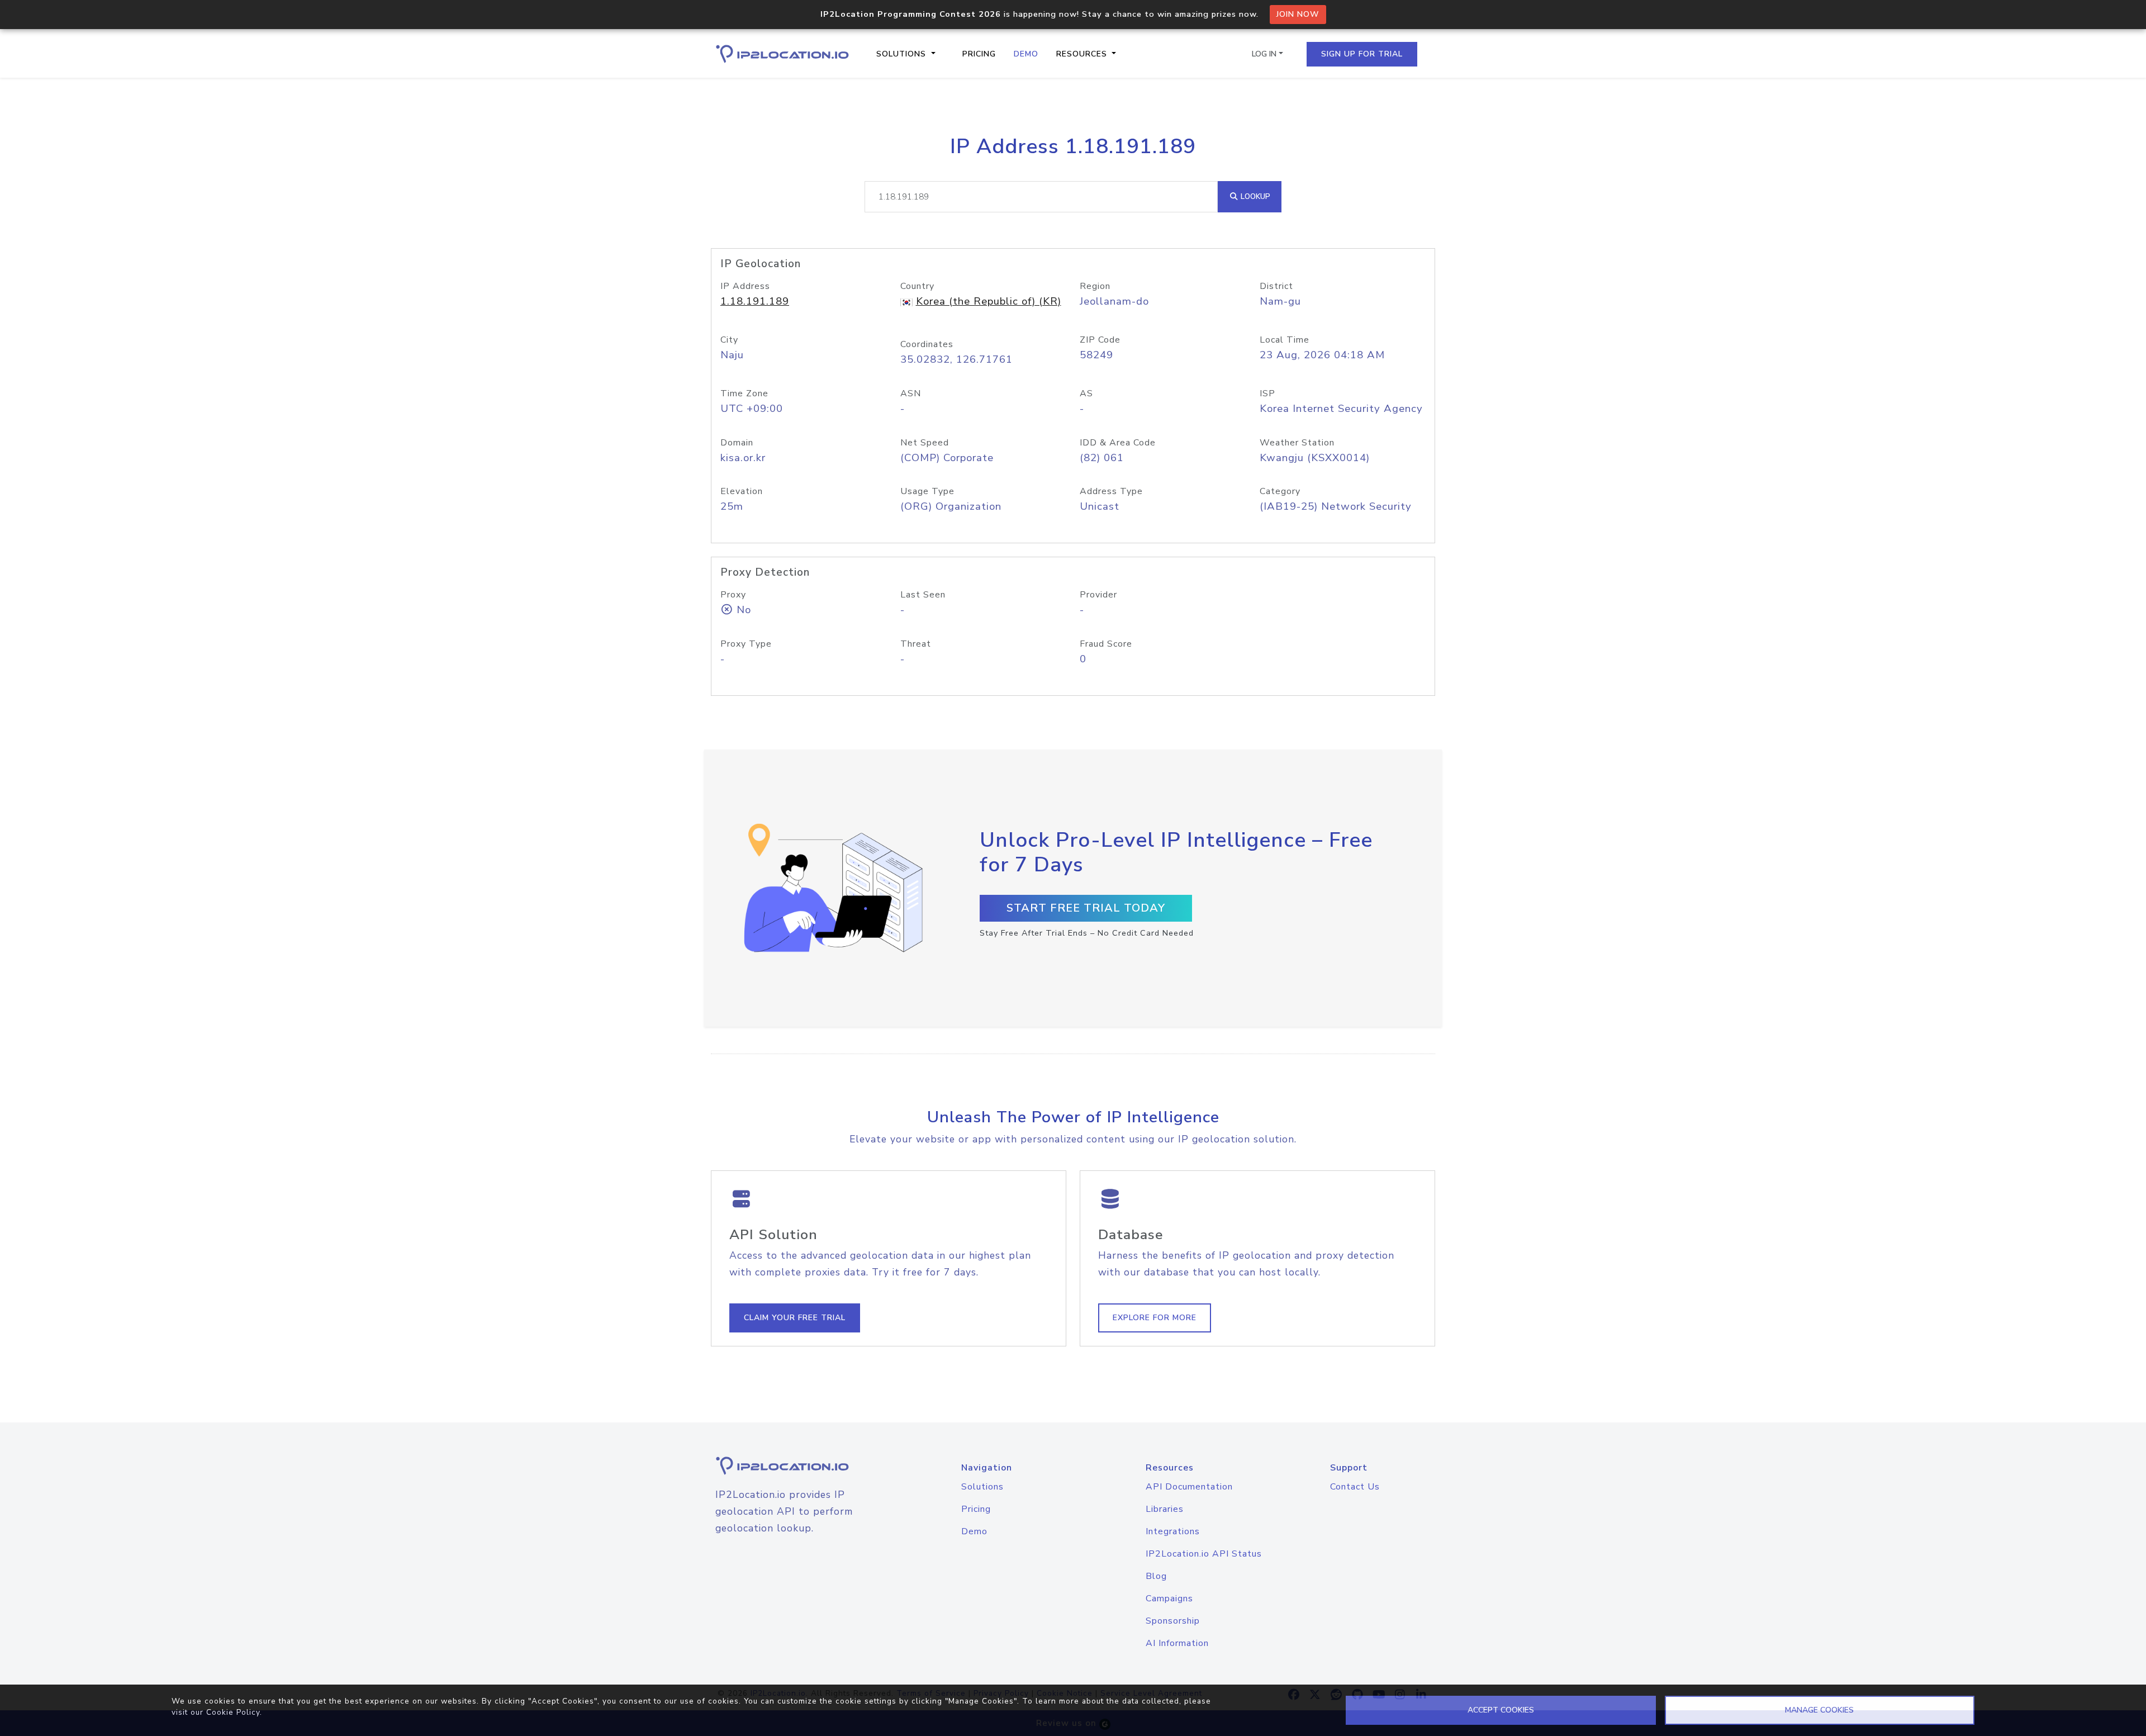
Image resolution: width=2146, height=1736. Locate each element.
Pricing (979, 54)
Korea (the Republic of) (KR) (989, 301)
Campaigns (1169, 1599)
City (729, 340)
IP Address (745, 286)
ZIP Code (1100, 340)
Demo (1026, 54)
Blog (1156, 1576)
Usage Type (927, 491)
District (1276, 286)
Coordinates (927, 344)
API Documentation (1189, 1487)
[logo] (796, 1466)
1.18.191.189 (755, 301)
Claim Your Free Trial (795, 1318)
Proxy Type (746, 644)
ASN (911, 393)
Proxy (733, 595)
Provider (1098, 595)
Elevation (742, 491)
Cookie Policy (233, 1712)
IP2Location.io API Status (1204, 1554)
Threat (916, 644)
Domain (737, 443)
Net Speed (925, 443)
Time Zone (744, 393)
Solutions (982, 1487)
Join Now (1298, 14)
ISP (1267, 393)
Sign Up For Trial (1362, 54)
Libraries (1165, 1509)
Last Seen (923, 595)
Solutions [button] (903, 54)
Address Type (1111, 491)
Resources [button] (1083, 54)
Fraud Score (1106, 644)
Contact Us (1355, 1487)
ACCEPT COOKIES (1501, 1710)
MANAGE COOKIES (1819, 1710)
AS (1086, 393)
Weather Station (1297, 443)
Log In (1264, 54)
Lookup (1254, 196)
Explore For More (1155, 1318)
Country (917, 286)
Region (1095, 286)
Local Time (1285, 340)
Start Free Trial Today (1086, 908)
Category (1280, 491)
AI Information (1177, 1643)
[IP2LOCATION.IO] (782, 54)
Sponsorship (1173, 1621)
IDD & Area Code (1118, 443)
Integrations (1173, 1531)
